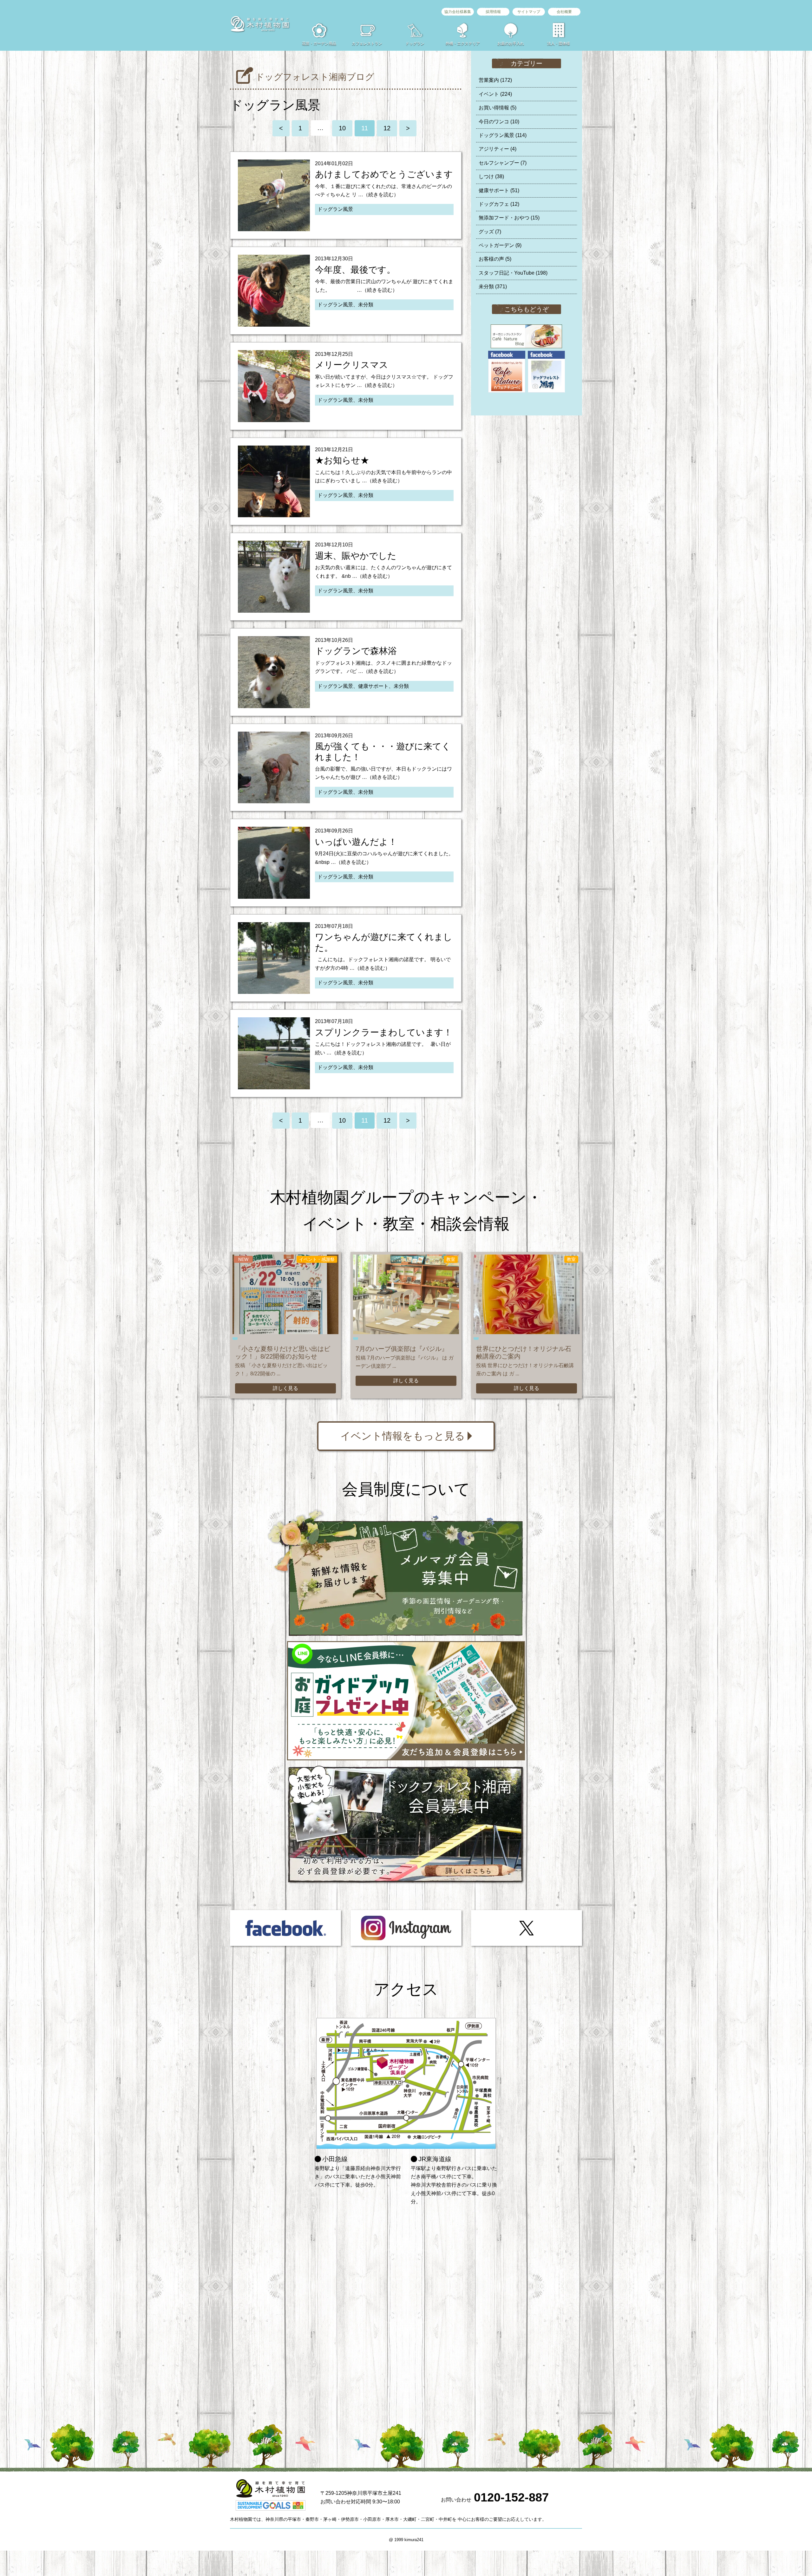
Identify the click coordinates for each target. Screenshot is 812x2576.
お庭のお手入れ (511, 43)
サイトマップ (529, 12)
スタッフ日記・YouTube (513, 273)
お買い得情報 (498, 108)
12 (387, 128)
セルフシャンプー (503, 163)
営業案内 (495, 80)
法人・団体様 (559, 43)
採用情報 (493, 12)
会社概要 (564, 12)
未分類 (493, 287)
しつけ (491, 176)
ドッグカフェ (499, 204)
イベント (495, 94)
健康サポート (499, 190)
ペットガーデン (500, 245)
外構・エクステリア (463, 43)
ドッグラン (415, 43)
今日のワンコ (499, 122)
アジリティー (498, 149)
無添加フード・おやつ (509, 218)
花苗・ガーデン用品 (319, 43)
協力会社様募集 (458, 12)
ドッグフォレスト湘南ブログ (315, 77)
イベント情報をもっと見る (403, 1436)
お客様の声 (495, 259)
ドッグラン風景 (503, 135)
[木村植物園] (260, 24)
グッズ (490, 232)
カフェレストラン (367, 43)
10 (342, 128)
